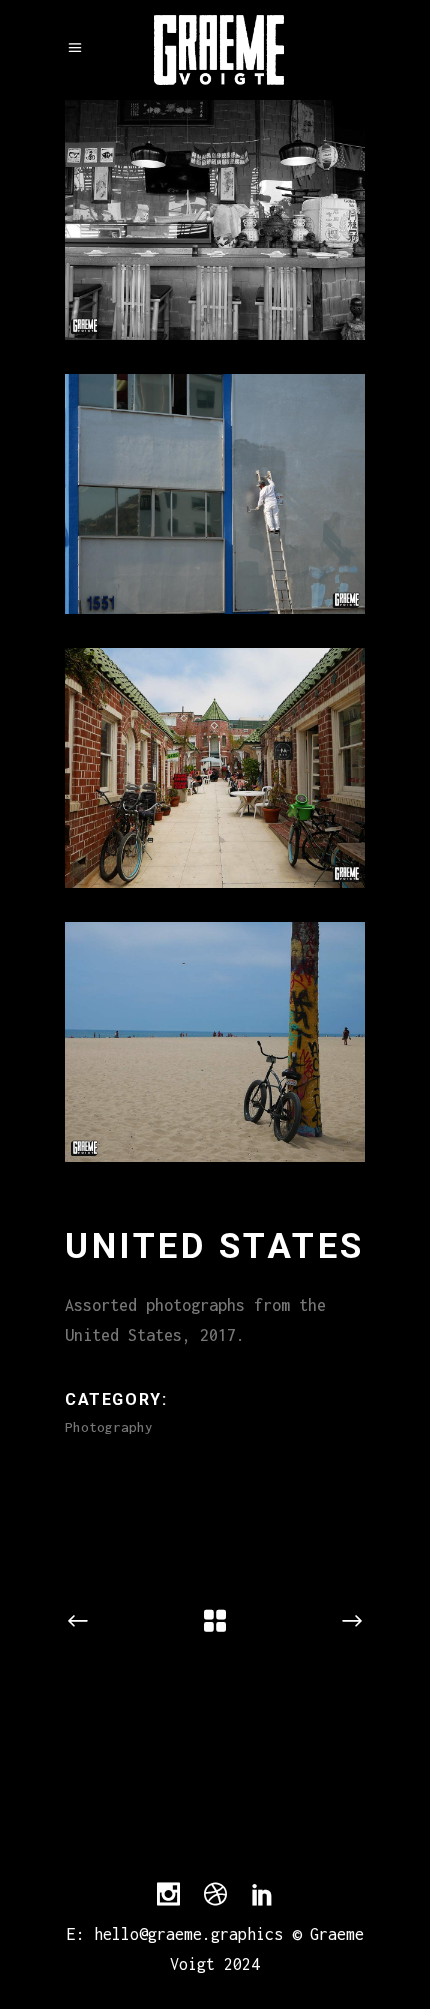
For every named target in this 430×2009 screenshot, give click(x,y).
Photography (109, 1427)
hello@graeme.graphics (188, 1934)
